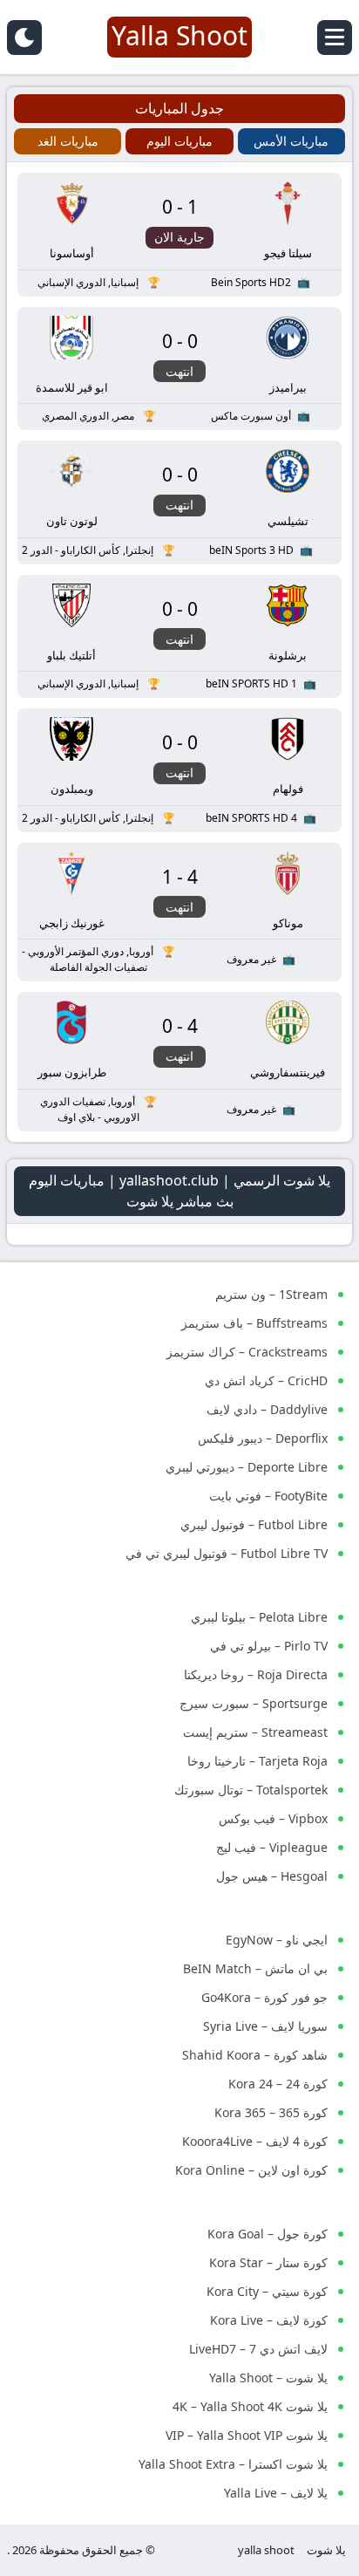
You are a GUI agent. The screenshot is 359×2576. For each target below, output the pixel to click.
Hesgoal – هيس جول (272, 1876)
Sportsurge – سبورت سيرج (254, 1703)
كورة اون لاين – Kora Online (251, 2170)
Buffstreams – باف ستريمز (254, 1323)
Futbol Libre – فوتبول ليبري (254, 1524)
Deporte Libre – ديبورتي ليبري (247, 1467)
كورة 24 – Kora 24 (278, 2084)
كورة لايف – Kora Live (269, 2320)
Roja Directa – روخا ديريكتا (256, 1674)
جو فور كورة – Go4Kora (264, 1997)
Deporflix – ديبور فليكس (263, 1438)
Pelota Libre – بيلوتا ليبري (259, 1617)
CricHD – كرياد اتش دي (266, 1380)
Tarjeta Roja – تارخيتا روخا (257, 1761)
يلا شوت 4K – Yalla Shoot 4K (250, 2406)
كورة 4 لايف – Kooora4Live (255, 2141)
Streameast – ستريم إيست (255, 1732)
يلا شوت (326, 2550)
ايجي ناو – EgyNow (277, 1940)
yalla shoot (266, 2550)
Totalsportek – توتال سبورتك (251, 1790)
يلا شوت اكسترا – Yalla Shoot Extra (233, 2464)
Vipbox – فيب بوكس (273, 1818)
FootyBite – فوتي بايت (268, 1496)
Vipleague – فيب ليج (272, 1847)
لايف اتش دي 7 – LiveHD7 (258, 2349)
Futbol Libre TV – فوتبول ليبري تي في (227, 1553)
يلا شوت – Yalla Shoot (268, 2378)
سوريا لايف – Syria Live (265, 2026)
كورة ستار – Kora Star (268, 2262)
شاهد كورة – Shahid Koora (255, 2055)
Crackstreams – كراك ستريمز (247, 1352)
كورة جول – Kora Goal (268, 2234)
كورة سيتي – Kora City (267, 2291)
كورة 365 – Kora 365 (271, 2112)
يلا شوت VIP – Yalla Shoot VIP (247, 2435)
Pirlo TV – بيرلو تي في (269, 1646)
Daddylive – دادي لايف (267, 1409)
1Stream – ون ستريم (271, 1294)
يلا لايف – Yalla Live (276, 2493)
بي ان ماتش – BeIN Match (255, 1968)
